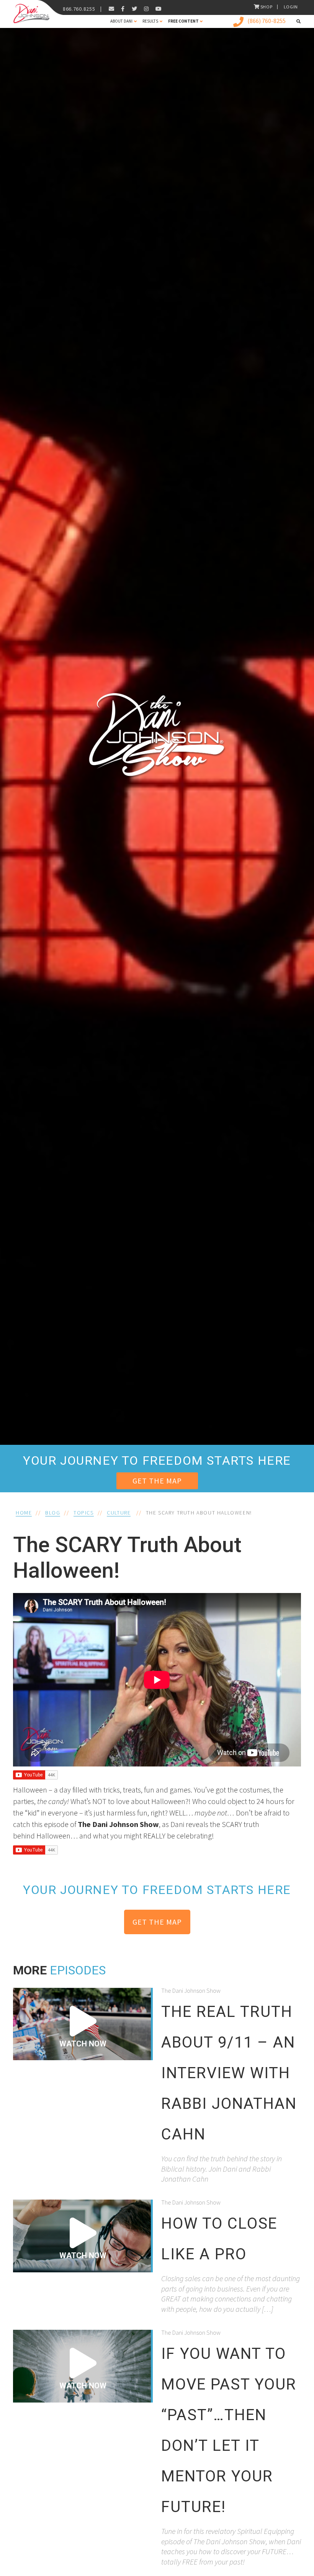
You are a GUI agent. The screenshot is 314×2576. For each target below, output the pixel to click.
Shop (267, 7)
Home (24, 1513)
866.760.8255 (79, 9)
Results (150, 21)
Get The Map (157, 1481)
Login (291, 7)
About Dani (121, 21)
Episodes (78, 1970)
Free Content (183, 21)
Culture (119, 1513)
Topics (84, 1513)
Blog (53, 1513)
